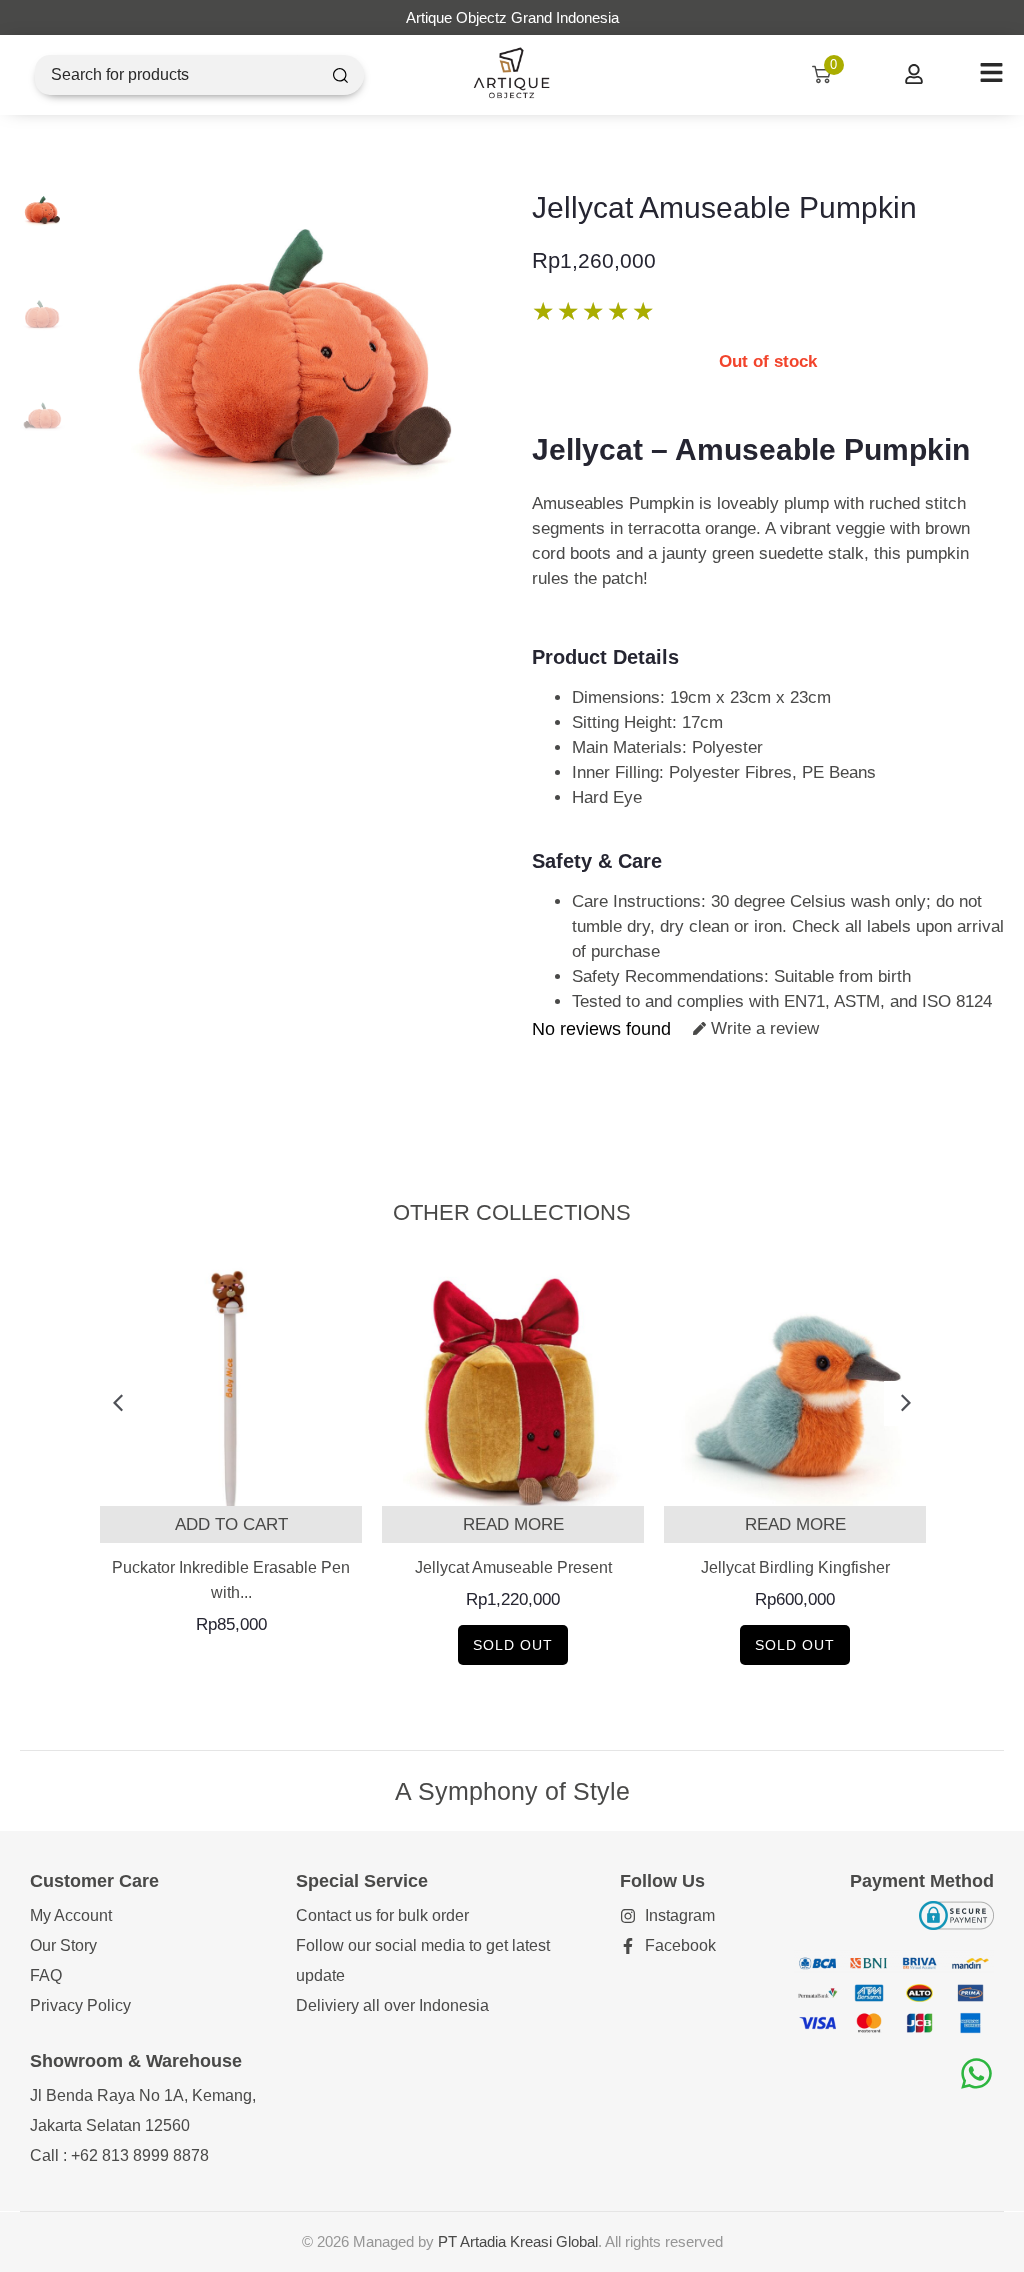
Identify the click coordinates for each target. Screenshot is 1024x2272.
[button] (117, 1403)
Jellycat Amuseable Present (513, 1567)
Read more (513, 1524)
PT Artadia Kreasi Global (518, 2241)
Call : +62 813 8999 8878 (119, 2155)
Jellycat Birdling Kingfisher (795, 1567)
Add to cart (231, 1524)
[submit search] (340, 75)
